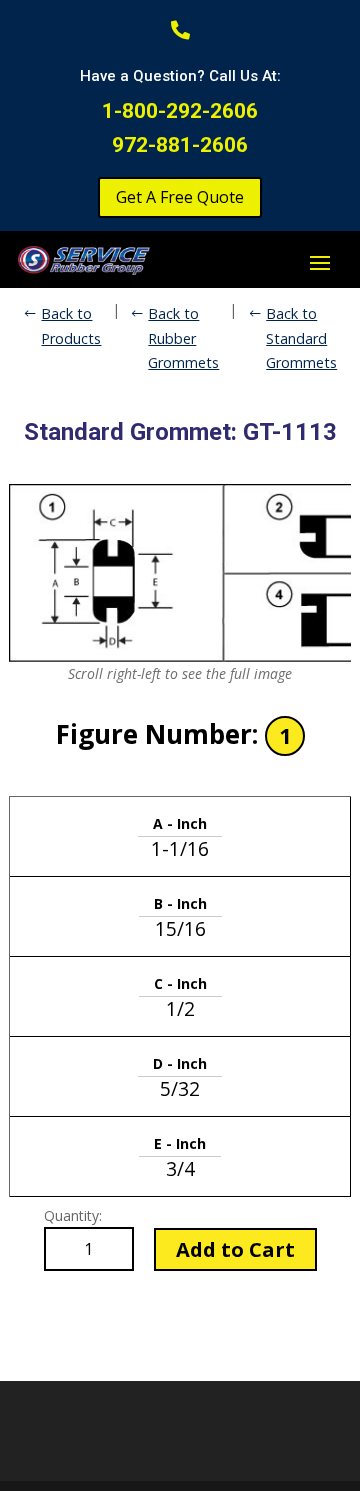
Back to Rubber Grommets (183, 338)
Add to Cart (235, 1249)
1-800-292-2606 (180, 111)
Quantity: (73, 1215)
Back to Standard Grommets (301, 338)
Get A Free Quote (180, 197)
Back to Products (71, 325)
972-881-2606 (180, 145)
